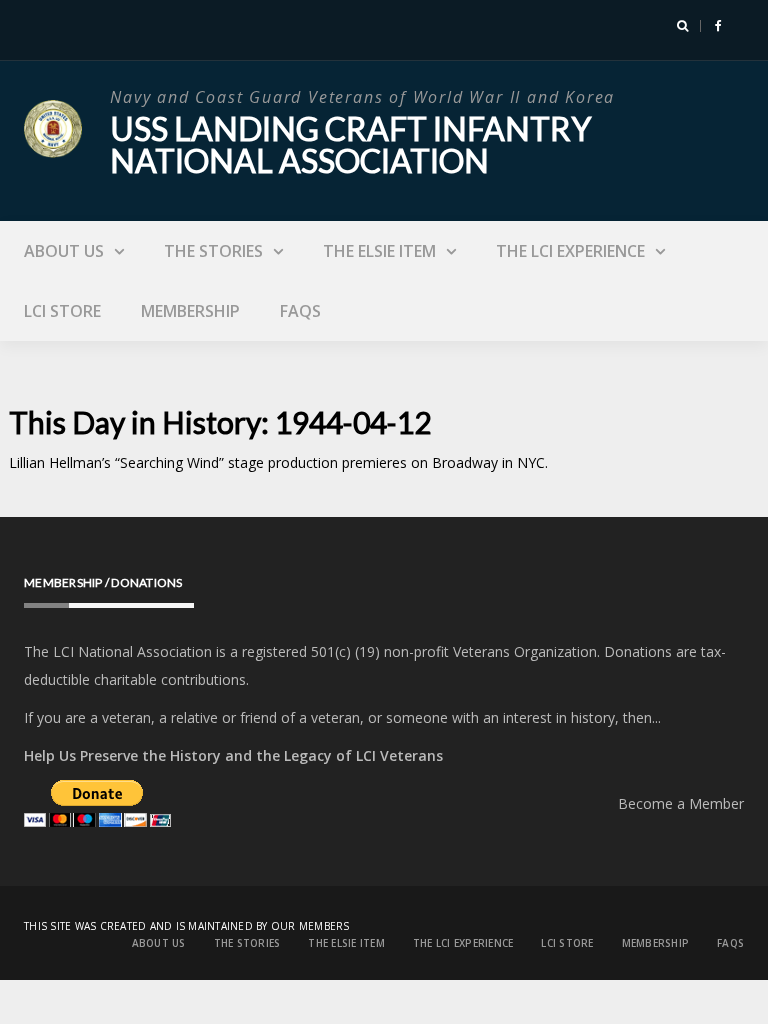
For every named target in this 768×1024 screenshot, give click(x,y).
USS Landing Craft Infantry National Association (350, 144)
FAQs (300, 311)
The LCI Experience (570, 251)
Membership (190, 311)
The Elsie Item (379, 251)
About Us (64, 251)
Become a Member (681, 803)
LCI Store (62, 311)
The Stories (213, 251)
